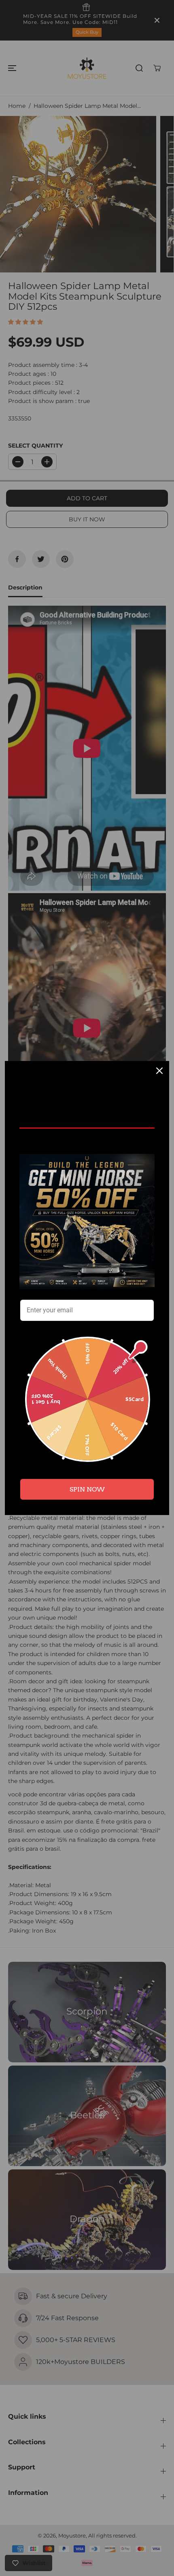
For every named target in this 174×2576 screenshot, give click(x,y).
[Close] (159, 1071)
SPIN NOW (87, 1489)
